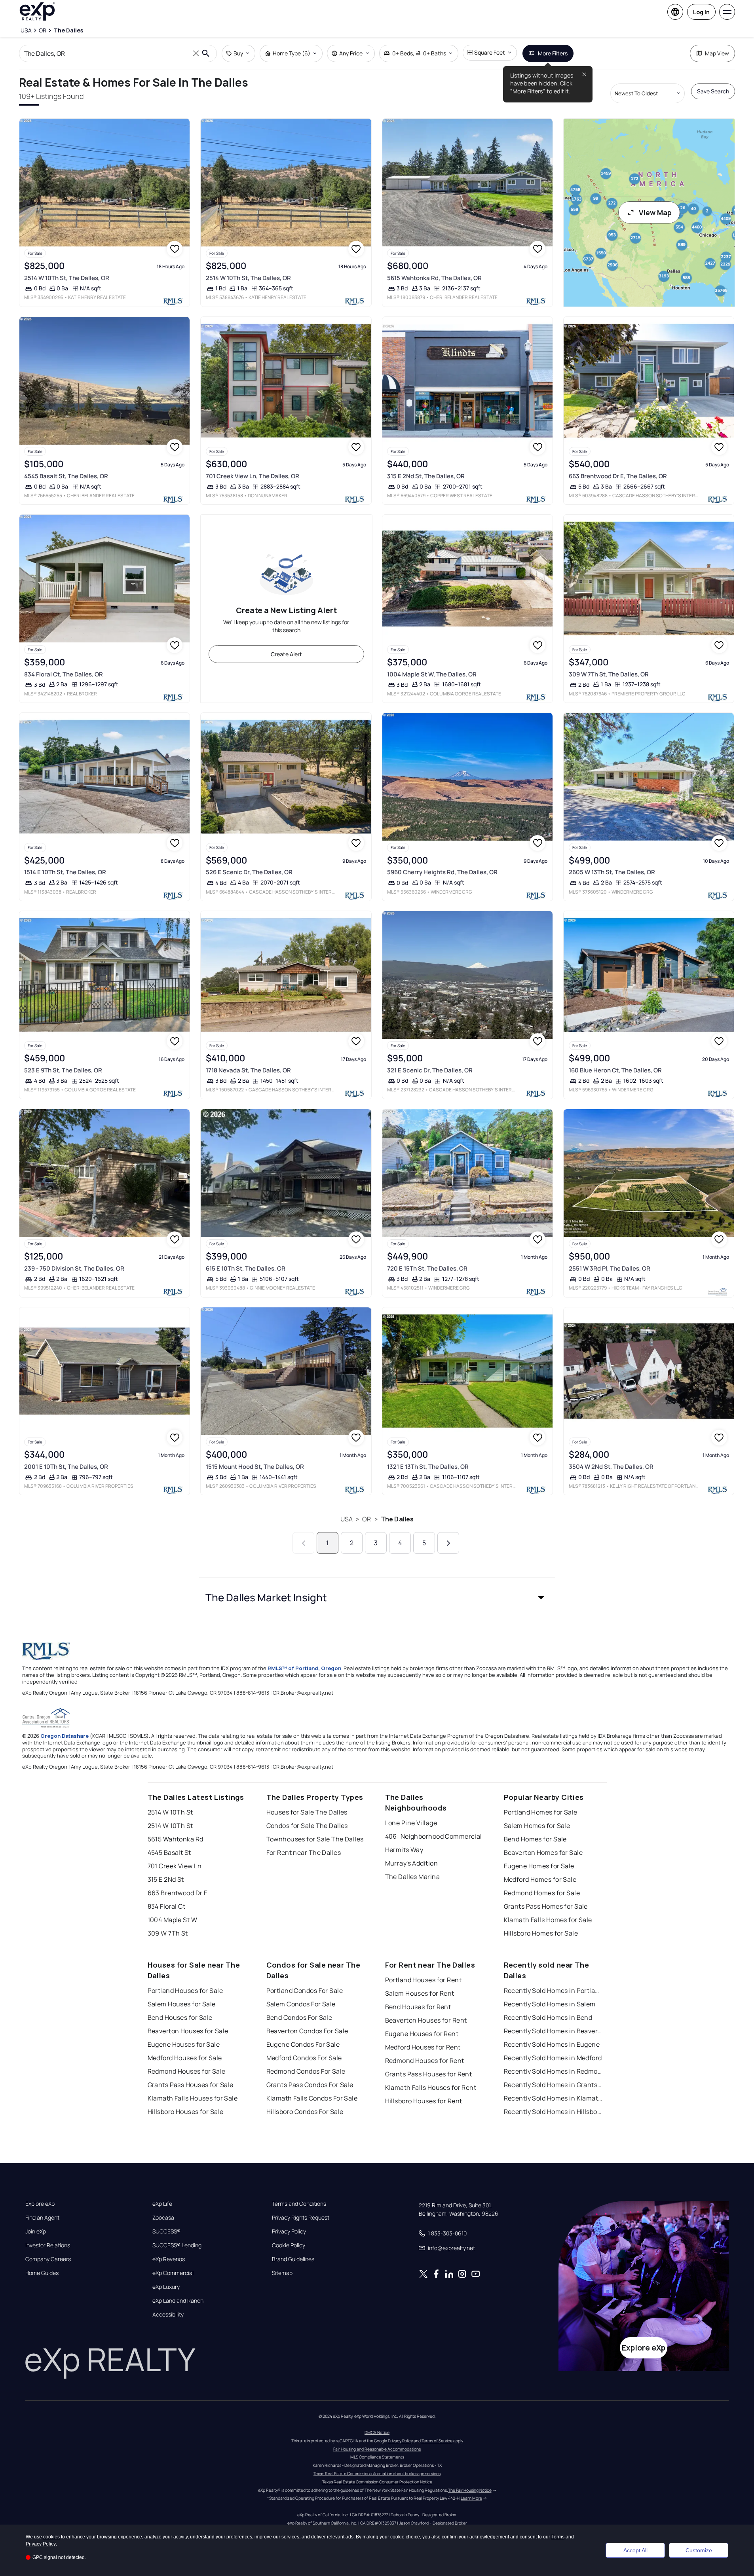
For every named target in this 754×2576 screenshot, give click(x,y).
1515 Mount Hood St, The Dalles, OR (255, 1467)
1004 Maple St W (173, 1920)
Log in (701, 12)
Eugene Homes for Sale (539, 1866)
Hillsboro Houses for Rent (424, 2101)
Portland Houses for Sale (185, 1991)
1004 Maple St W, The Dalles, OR (432, 674)
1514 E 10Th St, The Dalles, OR (65, 872)
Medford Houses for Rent (423, 2047)
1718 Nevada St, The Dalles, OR (248, 1070)
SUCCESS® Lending (177, 2245)
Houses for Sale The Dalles (307, 1812)
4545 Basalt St (169, 1852)
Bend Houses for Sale (180, 2017)
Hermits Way (404, 1850)
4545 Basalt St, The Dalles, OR (66, 476)
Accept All (635, 2550)
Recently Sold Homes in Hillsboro (553, 2112)
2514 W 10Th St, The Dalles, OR (67, 278)
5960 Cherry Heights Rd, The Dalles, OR (442, 872)
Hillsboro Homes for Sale (541, 1933)
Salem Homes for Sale (537, 1826)
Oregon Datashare (65, 1736)
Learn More (471, 2498)
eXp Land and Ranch (178, 2301)
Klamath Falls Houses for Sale (193, 2098)
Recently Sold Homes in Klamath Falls (553, 2098)
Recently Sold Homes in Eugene (552, 2044)
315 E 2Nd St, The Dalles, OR (426, 476)
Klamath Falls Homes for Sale (548, 1920)
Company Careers (48, 2259)
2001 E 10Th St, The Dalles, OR (66, 1467)
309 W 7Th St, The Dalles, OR (609, 674)
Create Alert (286, 654)
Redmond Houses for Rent (425, 2061)
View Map (655, 212)
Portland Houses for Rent (424, 1980)
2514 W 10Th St (170, 1812)
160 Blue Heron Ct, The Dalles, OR (615, 1070)
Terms (558, 2537)
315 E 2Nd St (166, 1879)
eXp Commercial (173, 2273)
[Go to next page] (448, 1543)
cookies (51, 2537)
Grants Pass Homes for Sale (546, 1906)
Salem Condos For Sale (301, 2004)
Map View (717, 53)
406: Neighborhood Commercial (434, 1836)
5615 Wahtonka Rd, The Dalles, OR (434, 278)
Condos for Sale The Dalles (307, 1826)
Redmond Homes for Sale (542, 1893)
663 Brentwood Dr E (178, 1893)
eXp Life (162, 2204)
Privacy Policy (289, 2231)
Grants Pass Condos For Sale (310, 2085)
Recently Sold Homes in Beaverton (553, 2031)
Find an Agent (42, 2218)
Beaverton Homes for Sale (543, 1852)
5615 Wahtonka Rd (176, 1839)
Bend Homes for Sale (535, 1839)
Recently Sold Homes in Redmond (553, 2071)
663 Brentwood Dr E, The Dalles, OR (618, 476)
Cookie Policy (289, 2245)
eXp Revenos (169, 2259)
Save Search (713, 91)
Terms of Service (437, 2441)
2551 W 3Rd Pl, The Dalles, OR (610, 1268)
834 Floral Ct (167, 1906)
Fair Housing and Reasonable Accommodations (377, 2449)
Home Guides (42, 2273)
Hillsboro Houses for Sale (186, 2112)
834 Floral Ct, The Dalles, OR (64, 674)
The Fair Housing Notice (470, 2490)
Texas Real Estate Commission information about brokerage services (377, 2474)
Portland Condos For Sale (305, 1991)
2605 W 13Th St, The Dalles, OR (612, 872)
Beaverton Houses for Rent (426, 2020)
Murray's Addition (411, 1863)
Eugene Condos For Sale (303, 2044)
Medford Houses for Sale (185, 2058)
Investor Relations (48, 2245)
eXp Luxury (166, 2287)
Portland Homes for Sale (541, 1812)
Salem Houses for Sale (182, 2004)
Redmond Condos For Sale (306, 2071)
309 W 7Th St (168, 1933)
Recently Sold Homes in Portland (553, 1991)
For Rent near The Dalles (304, 1852)
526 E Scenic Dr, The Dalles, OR (249, 872)
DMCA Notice (377, 2432)
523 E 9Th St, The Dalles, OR (63, 1070)
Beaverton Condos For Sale (307, 2031)
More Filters (553, 53)
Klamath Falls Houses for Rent (431, 2087)
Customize (699, 2550)
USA (347, 1519)
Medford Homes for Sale (540, 1879)
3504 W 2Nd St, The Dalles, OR (611, 1467)
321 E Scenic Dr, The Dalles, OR (430, 1070)
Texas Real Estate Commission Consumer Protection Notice (377, 2482)
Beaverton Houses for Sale (188, 2031)
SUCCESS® (166, 2231)
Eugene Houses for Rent (422, 2034)
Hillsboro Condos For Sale (305, 2112)
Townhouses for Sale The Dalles (315, 1839)
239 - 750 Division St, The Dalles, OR (74, 1268)
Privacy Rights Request (301, 2218)
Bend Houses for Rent (418, 2007)
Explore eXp (40, 2204)
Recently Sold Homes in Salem (550, 2004)
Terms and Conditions (299, 2204)
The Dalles (397, 1519)
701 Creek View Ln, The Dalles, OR (253, 476)
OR (367, 1519)
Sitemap (282, 2273)
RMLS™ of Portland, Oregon (304, 1668)
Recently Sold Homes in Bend (548, 2017)
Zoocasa (163, 2218)
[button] (377, 1597)
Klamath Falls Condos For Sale (312, 2098)
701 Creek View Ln (175, 1866)
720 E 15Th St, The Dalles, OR (427, 1268)
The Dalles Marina (412, 1877)
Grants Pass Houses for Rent (429, 2074)
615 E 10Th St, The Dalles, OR (246, 1268)
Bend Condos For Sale (299, 2017)
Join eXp (36, 2231)
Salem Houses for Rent (420, 1993)
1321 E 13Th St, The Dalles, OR (428, 1467)
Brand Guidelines (293, 2259)
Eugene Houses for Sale (184, 2044)
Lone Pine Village (411, 1823)
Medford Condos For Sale (304, 2058)
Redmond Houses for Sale (187, 2071)
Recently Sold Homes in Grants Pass (553, 2085)
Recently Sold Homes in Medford (553, 2058)
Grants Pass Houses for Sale (191, 2085)
